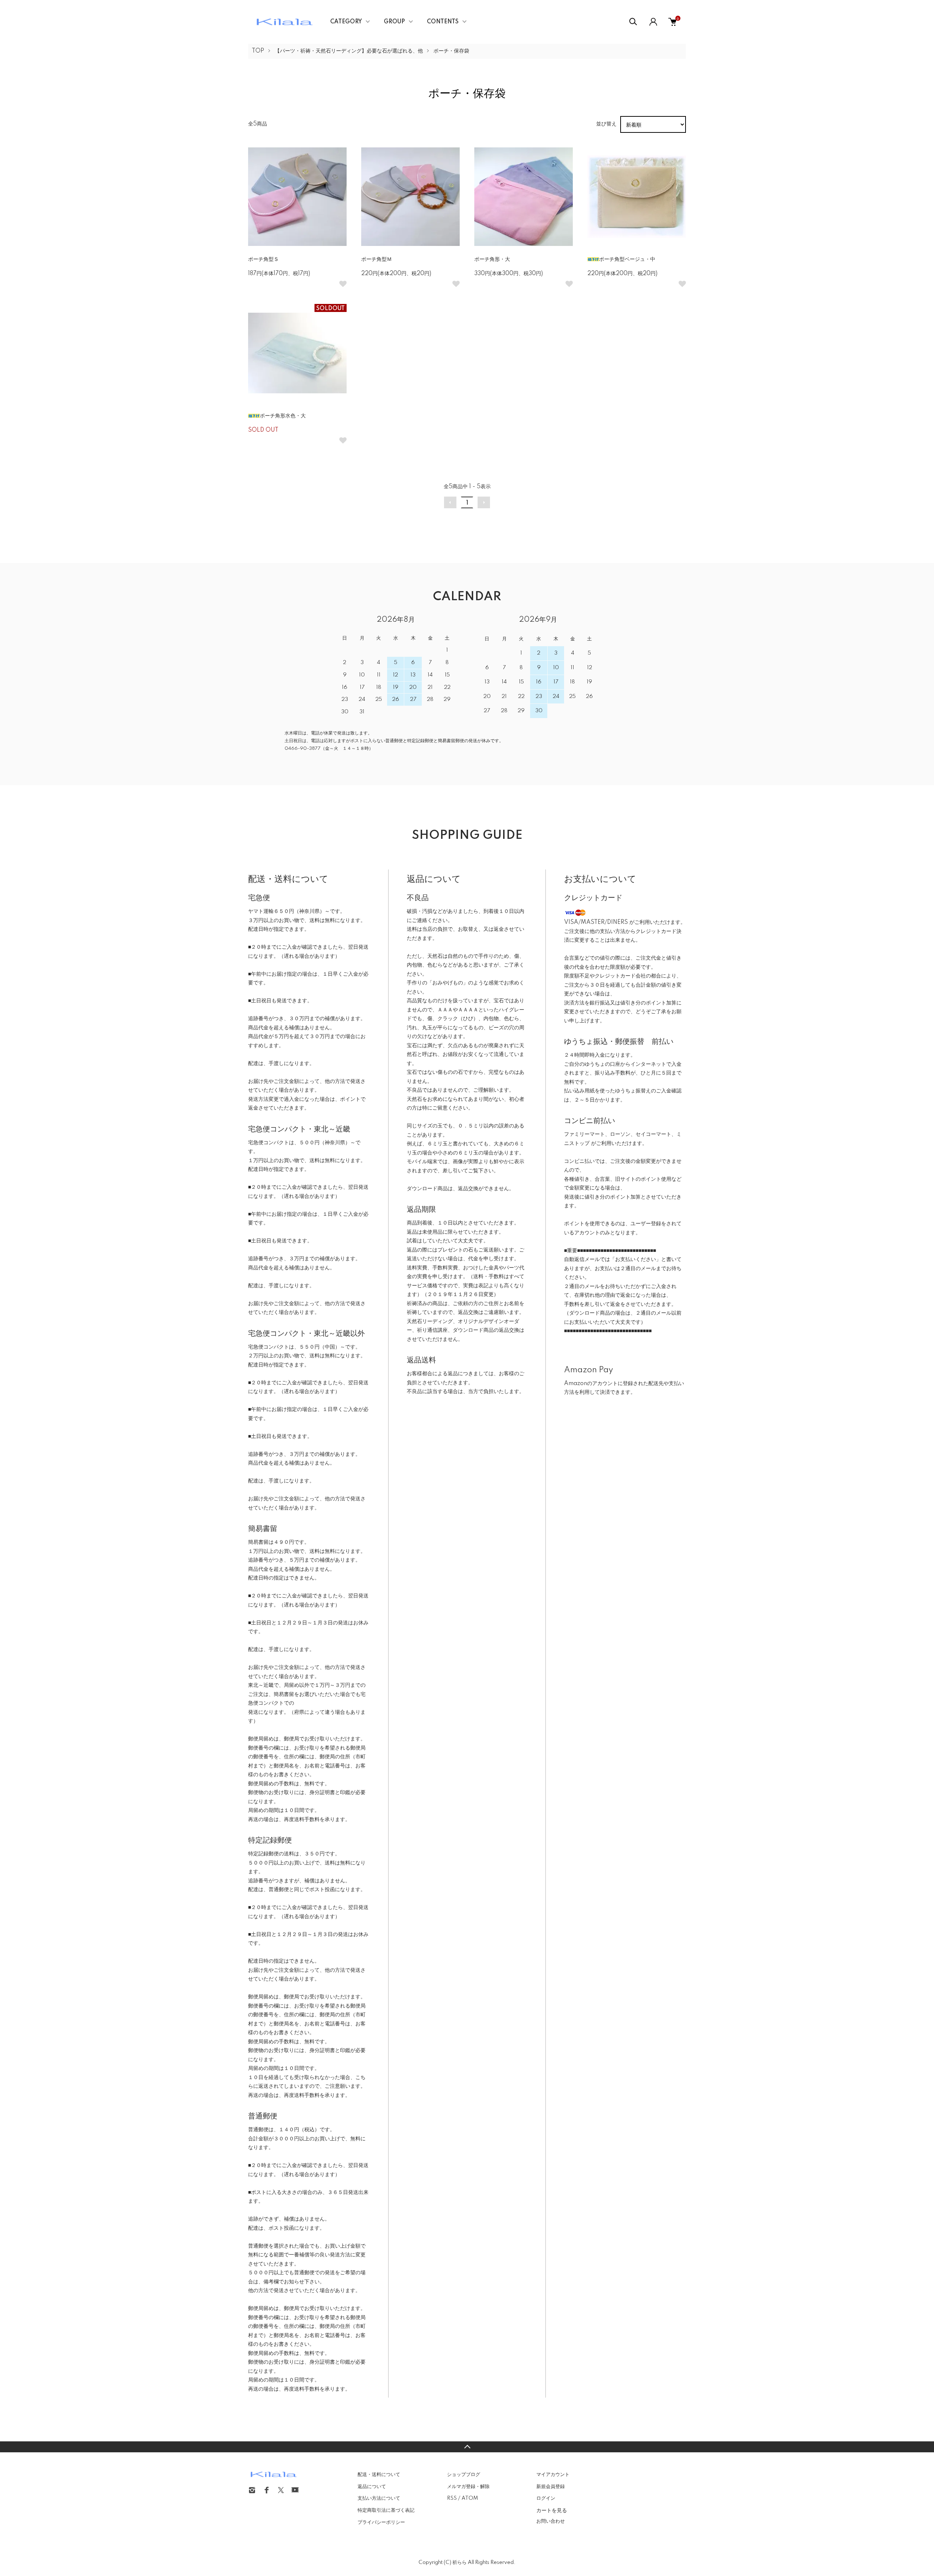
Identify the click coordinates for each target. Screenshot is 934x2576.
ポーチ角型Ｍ (377, 259)
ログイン (546, 2498)
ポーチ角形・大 (492, 259)
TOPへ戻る (467, 2447)
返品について (372, 2487)
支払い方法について (379, 2498)
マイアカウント (553, 2475)
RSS (452, 2498)
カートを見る (552, 2510)
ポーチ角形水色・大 (283, 416)
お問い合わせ (551, 2521)
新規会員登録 (551, 2487)
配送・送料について (379, 2475)
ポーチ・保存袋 (451, 51)
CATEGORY (346, 22)
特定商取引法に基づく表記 (386, 2510)
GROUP (394, 22)
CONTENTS (443, 22)
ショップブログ (464, 2475)
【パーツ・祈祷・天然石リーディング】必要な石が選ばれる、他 (349, 51)
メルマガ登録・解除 (468, 2487)
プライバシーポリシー (381, 2522)
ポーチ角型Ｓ (263, 259)
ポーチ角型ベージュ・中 (627, 259)
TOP (258, 51)
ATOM (470, 2498)
